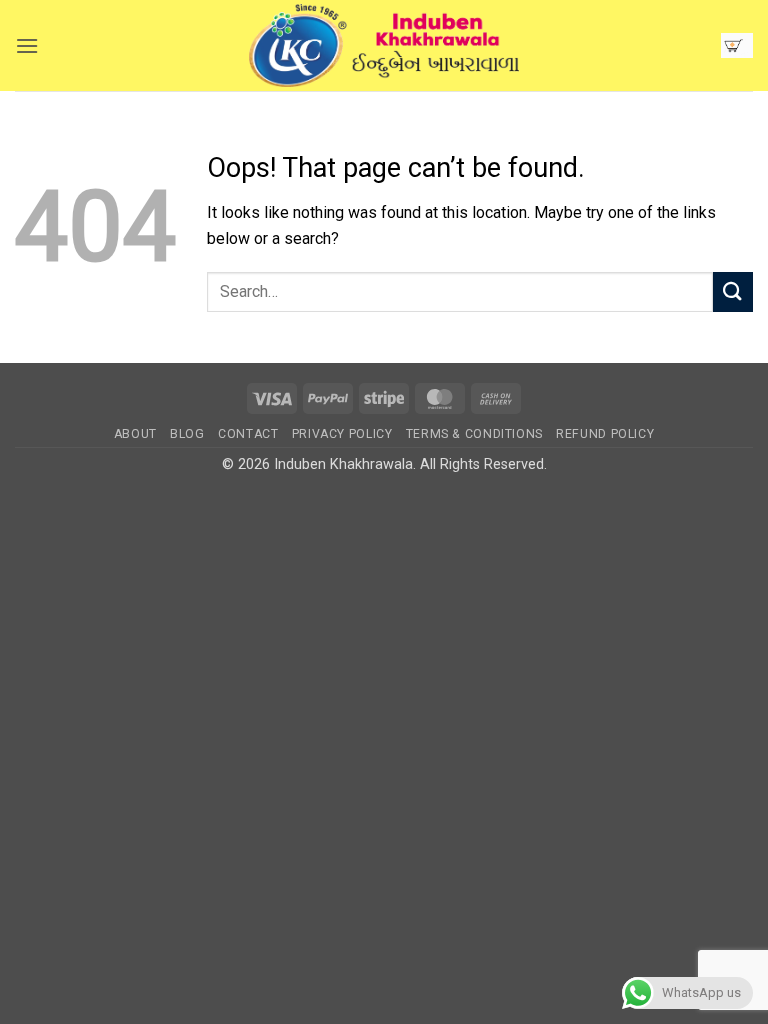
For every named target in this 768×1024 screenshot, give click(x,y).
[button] (27, 45)
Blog (187, 434)
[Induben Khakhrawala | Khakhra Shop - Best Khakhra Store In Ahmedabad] (384, 46)
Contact (248, 434)
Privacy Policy (342, 434)
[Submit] (733, 291)
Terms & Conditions (474, 434)
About (135, 434)
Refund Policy (605, 434)
